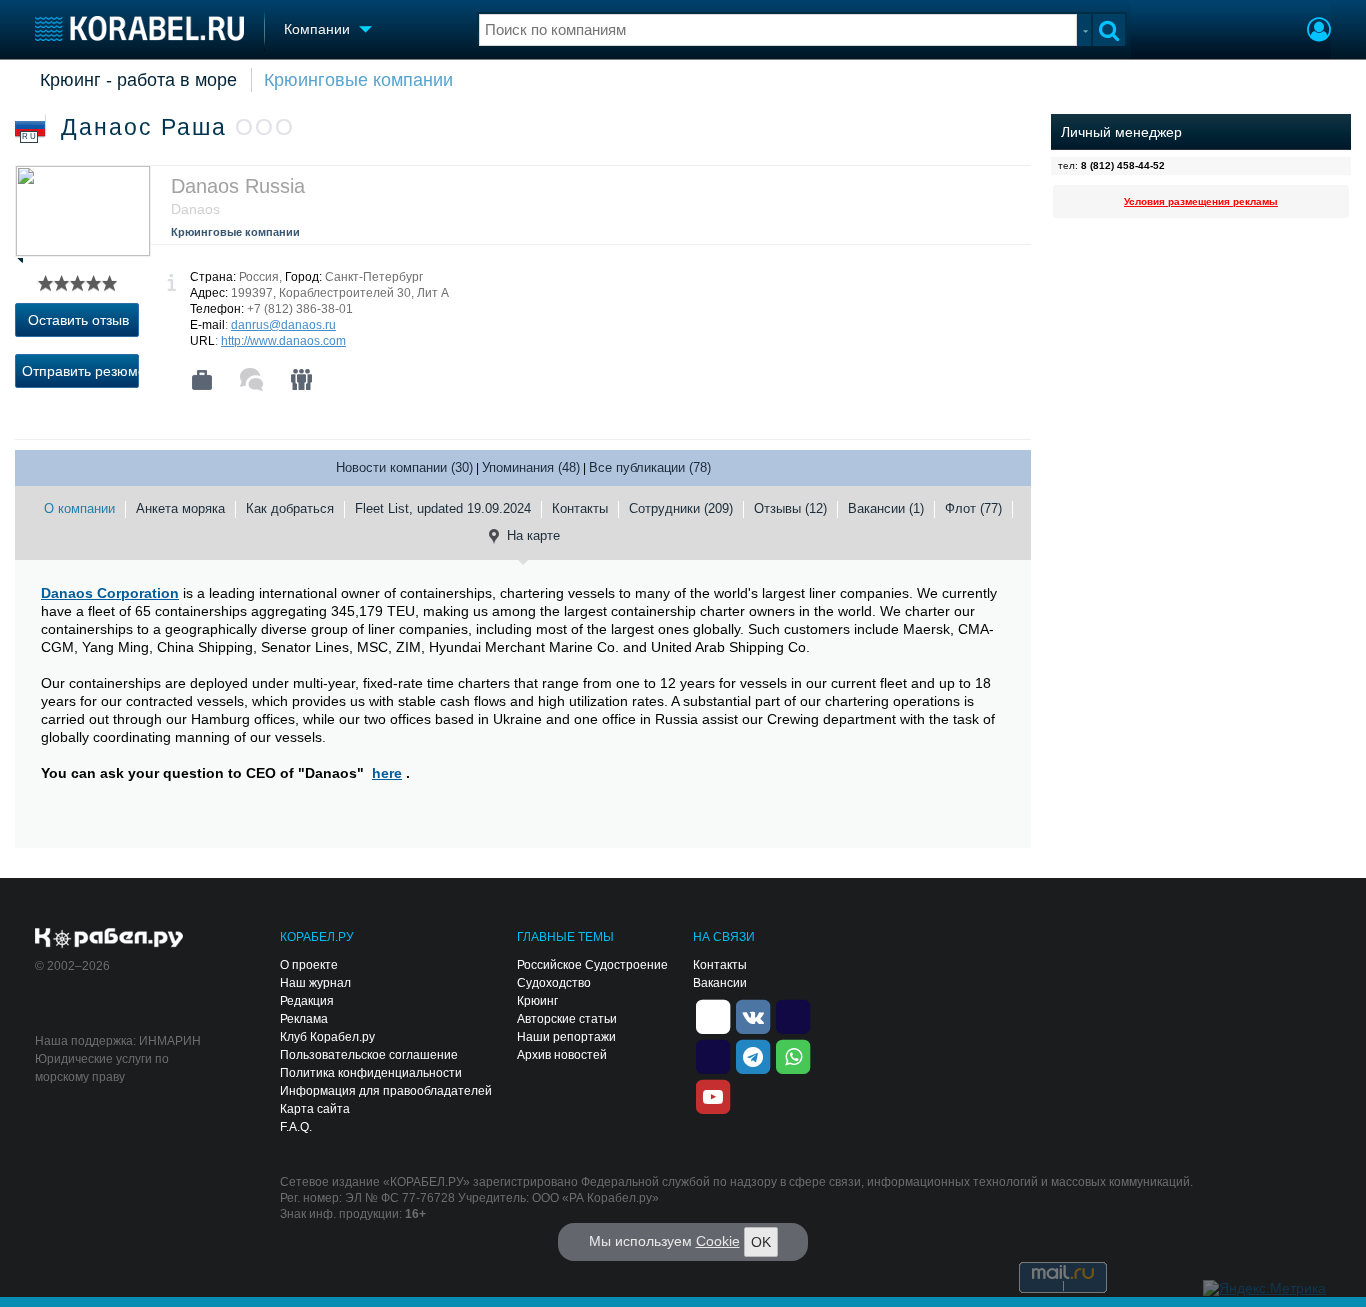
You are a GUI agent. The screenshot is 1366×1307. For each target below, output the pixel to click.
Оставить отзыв (78, 320)
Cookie (718, 1241)
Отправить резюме (80, 371)
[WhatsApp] (793, 1055)
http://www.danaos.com (283, 341)
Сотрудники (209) (681, 508)
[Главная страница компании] (202, 380)
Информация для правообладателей (386, 1091)
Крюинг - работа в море (138, 80)
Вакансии (720, 983)
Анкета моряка (180, 508)
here (387, 773)
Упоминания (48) (531, 467)
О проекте (309, 965)
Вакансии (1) (886, 508)
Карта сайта (315, 1109)
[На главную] (139, 28)
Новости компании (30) (404, 467)
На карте (533, 535)
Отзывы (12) (790, 508)
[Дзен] (713, 1015)
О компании (79, 508)
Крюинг (537, 1001)
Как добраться (290, 508)
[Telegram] (753, 1055)
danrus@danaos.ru (283, 325)
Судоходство (554, 983)
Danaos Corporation (110, 593)
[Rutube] (793, 1015)
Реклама (304, 1019)
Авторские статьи (567, 1019)
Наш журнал (315, 983)
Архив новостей (562, 1055)
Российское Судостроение (592, 965)
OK (761, 1242)
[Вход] (1319, 32)
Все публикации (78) (650, 467)
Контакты (580, 508)
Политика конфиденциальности (371, 1073)
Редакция (307, 1001)
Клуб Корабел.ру (327, 1037)
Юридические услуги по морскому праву (102, 1068)
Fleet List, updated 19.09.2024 (443, 508)
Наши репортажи (566, 1037)
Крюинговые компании (358, 80)
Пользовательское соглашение (369, 1055)
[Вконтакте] (753, 1015)
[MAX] (713, 1055)
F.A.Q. (296, 1127)
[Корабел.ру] (109, 939)
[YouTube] (713, 1095)
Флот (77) (973, 508)
